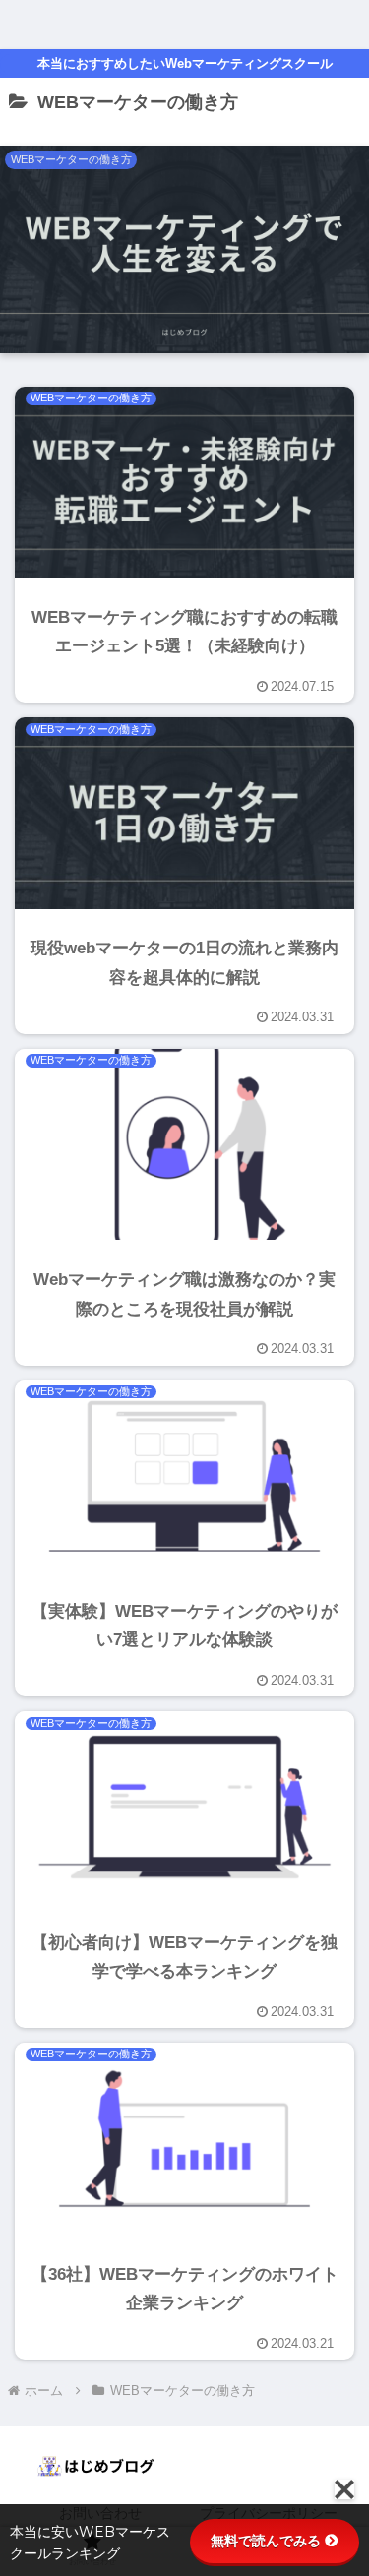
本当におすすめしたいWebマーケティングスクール (185, 63)
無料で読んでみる (266, 2541)
